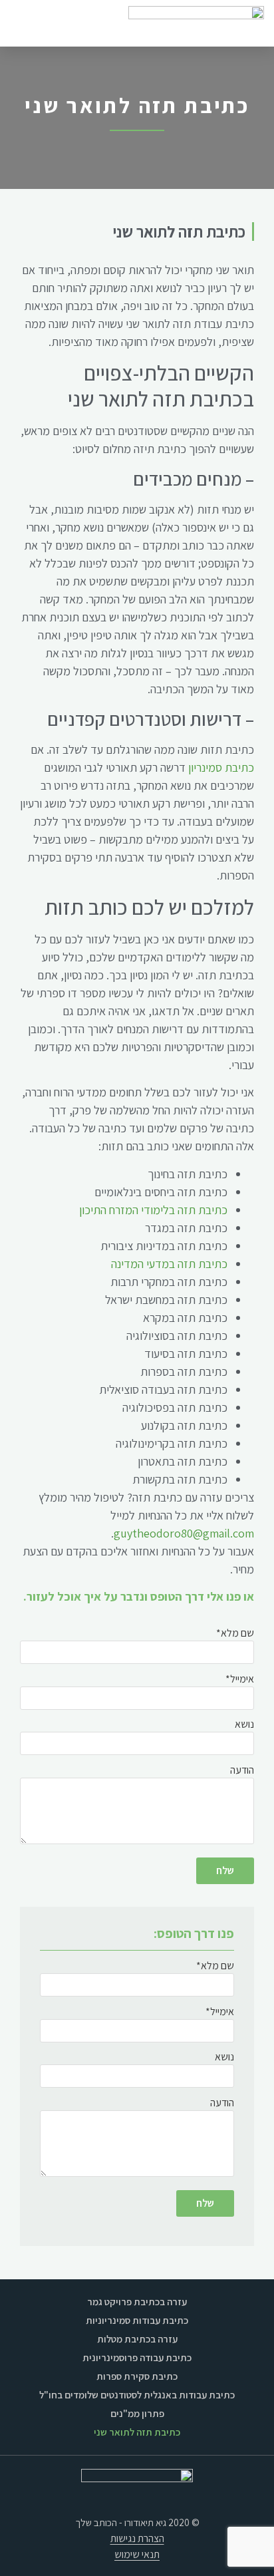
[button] (21, 23)
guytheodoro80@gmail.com (184, 1533)
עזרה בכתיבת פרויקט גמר (137, 2302)
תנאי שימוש (137, 2554)
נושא (244, 1725)
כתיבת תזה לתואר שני (137, 2432)
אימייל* (240, 1680)
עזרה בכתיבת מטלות (137, 2339)
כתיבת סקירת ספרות (137, 2376)
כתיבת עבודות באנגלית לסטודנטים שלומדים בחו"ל (137, 2395)
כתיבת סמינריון (221, 767)
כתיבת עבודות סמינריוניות (137, 2320)
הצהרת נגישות (137, 2538)
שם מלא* (235, 1634)
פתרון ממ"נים (137, 2413)
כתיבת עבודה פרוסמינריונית (137, 2357)
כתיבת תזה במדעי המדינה (169, 1264)
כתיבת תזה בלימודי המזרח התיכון (153, 1210)
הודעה (242, 1771)
